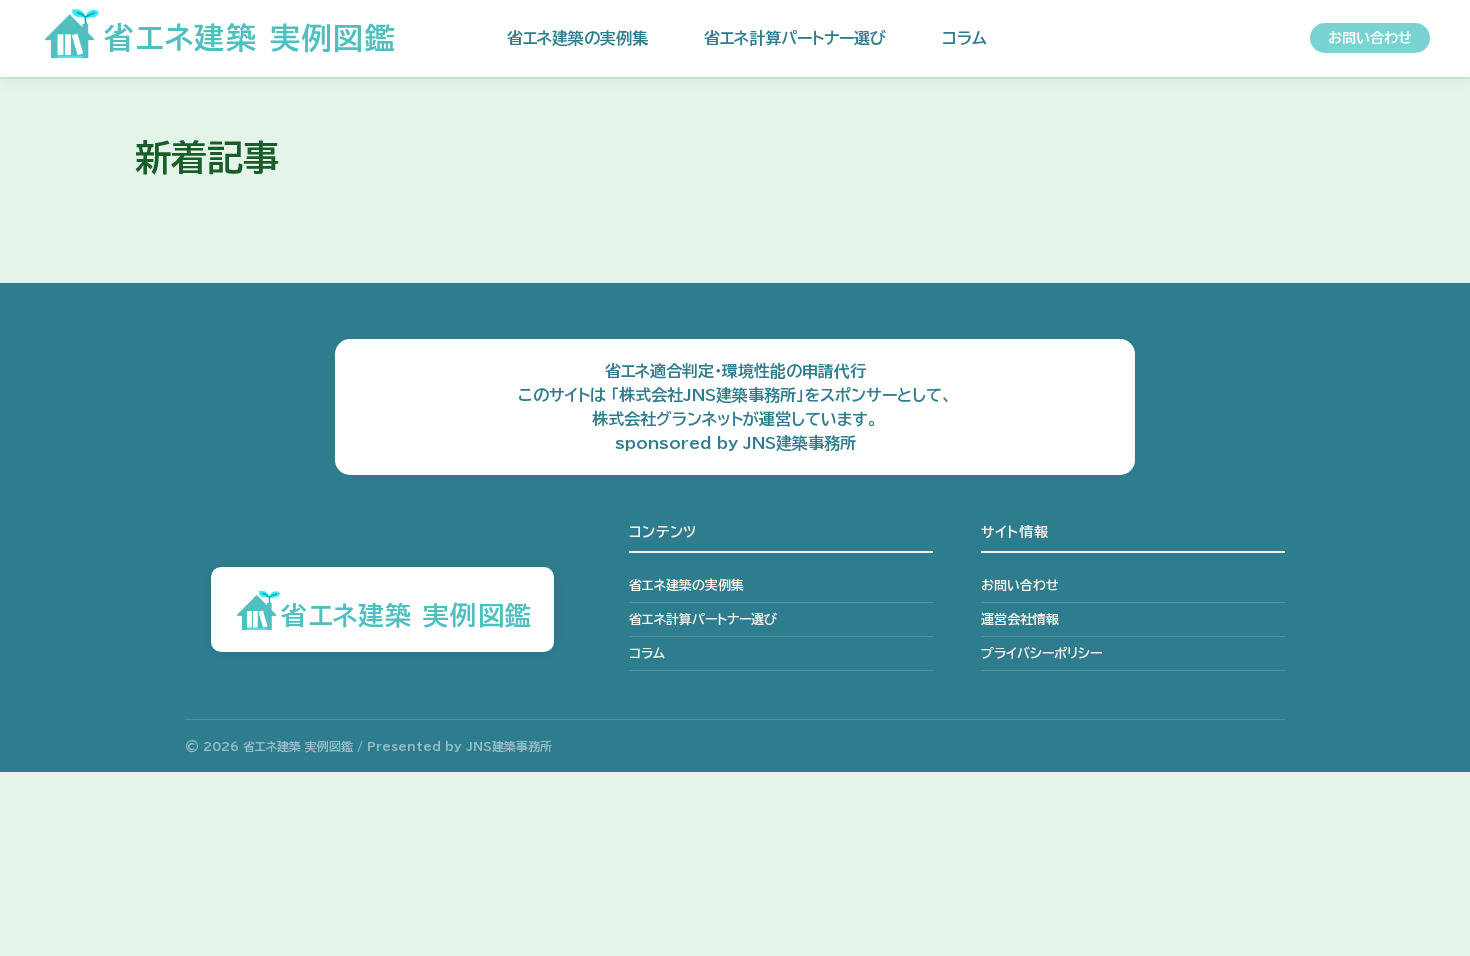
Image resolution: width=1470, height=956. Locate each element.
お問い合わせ (1370, 38)
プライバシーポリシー (1041, 653)
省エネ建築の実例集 (577, 38)
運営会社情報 (1020, 619)
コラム (964, 38)
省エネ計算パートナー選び (795, 38)
